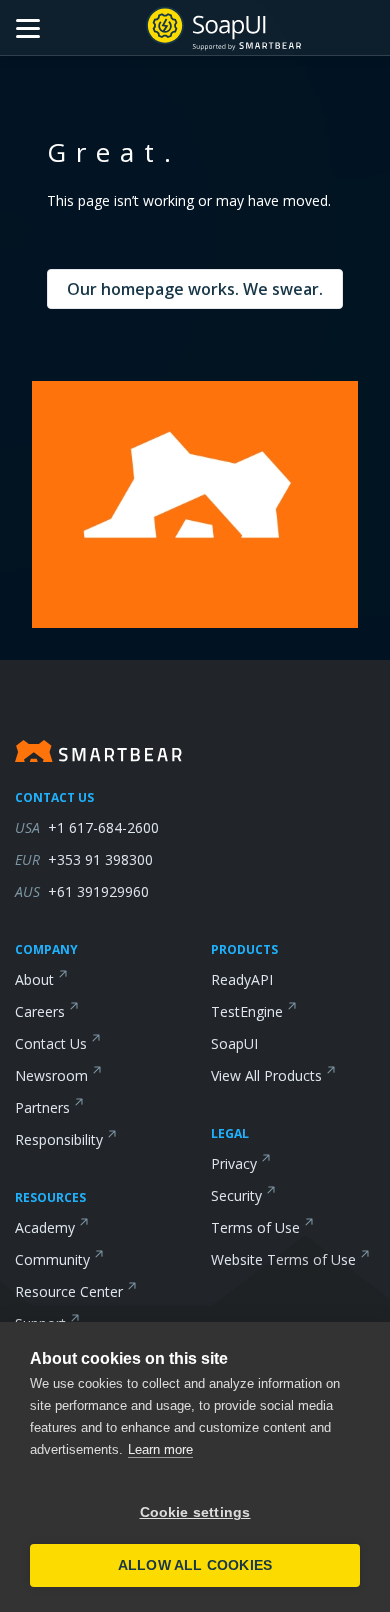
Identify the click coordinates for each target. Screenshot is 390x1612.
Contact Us (51, 1043)
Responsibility (59, 1139)
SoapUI (234, 1043)
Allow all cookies (195, 1565)
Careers (40, 1011)
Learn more (160, 1449)
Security (236, 1195)
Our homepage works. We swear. (195, 289)
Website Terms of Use (283, 1259)
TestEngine (247, 1011)
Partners (42, 1107)
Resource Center (69, 1291)
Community (52, 1259)
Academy (45, 1227)
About (34, 979)
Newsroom (51, 1075)
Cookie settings (195, 1512)
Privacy (234, 1163)
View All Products (266, 1075)
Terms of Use (255, 1227)
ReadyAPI (242, 979)
